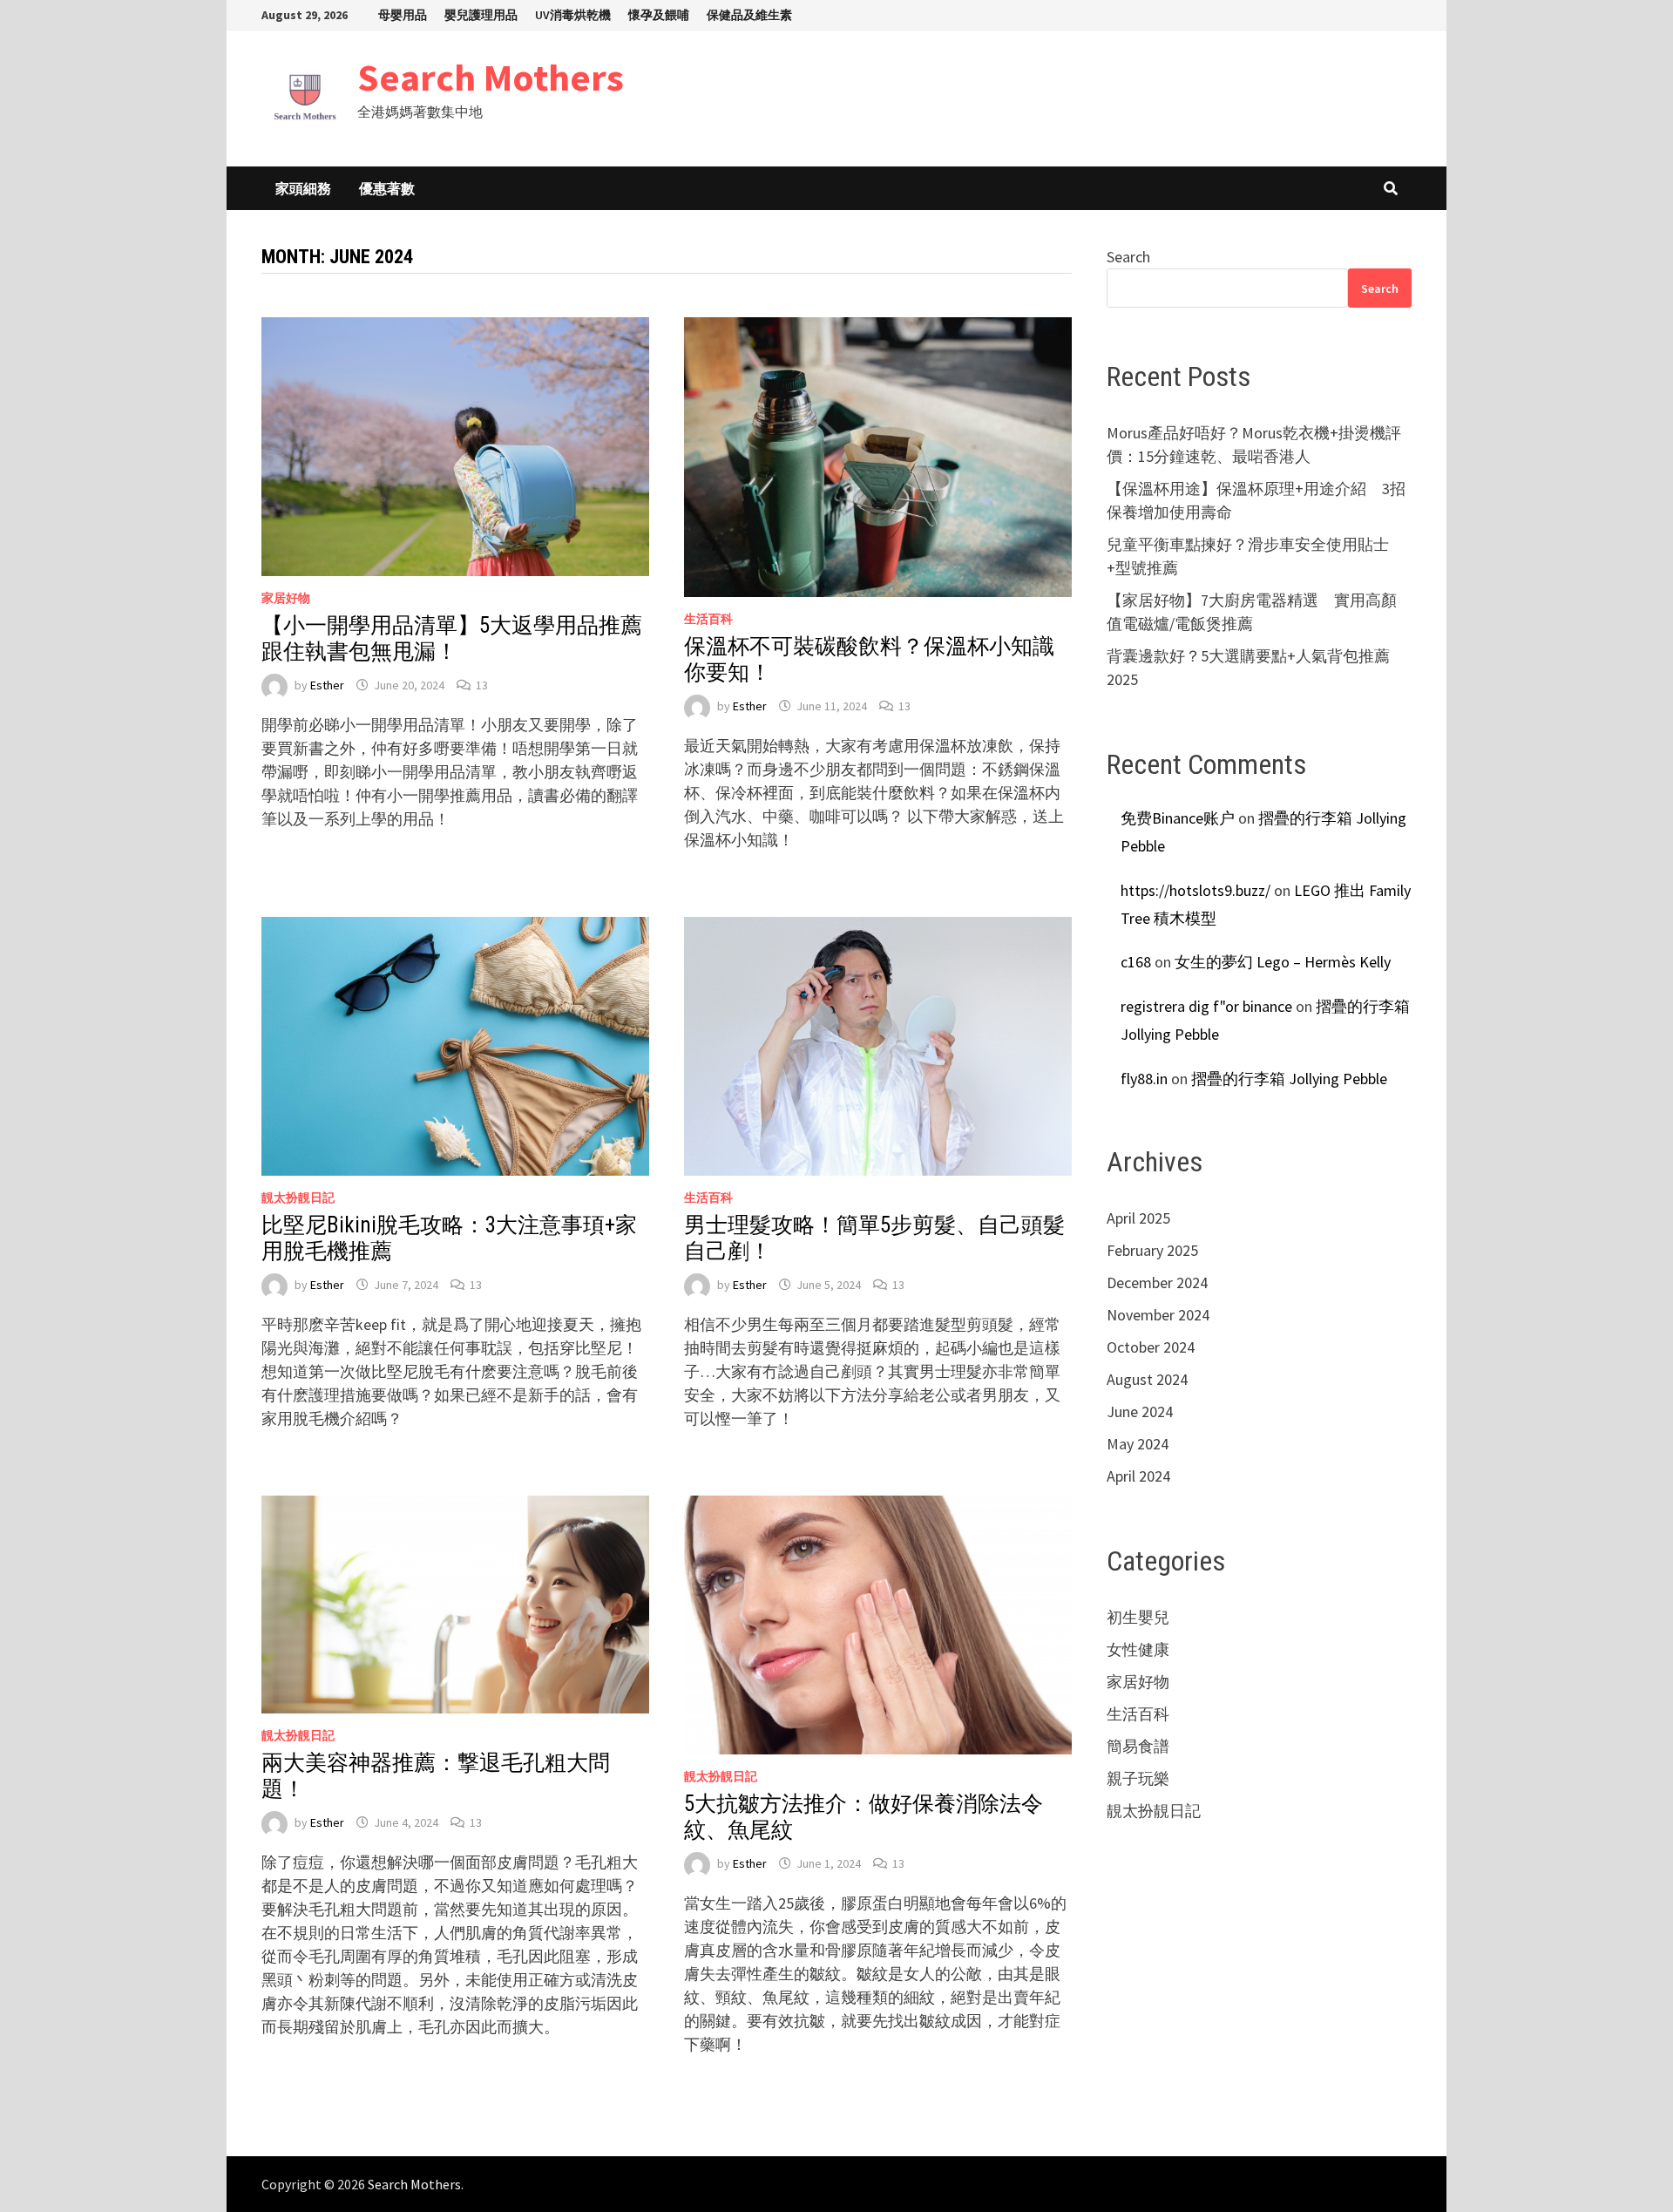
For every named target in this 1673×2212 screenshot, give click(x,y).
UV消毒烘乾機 (573, 15)
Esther (327, 685)
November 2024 (1158, 1315)
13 (482, 685)
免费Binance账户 (1178, 818)
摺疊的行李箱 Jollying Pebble (1289, 1079)
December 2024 (1157, 1282)
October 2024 (1151, 1347)
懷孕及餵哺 (659, 15)
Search (1128, 257)
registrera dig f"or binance (1206, 1006)
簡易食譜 (1138, 1746)
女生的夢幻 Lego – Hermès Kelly (1283, 962)
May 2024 (1138, 1444)
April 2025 (1138, 1218)
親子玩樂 (1138, 1778)
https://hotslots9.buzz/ (1195, 890)
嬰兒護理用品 (481, 15)
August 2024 (1147, 1379)
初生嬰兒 (1138, 1617)
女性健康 (1138, 1649)
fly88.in (1144, 1079)
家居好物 (286, 598)
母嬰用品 (403, 15)
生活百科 (708, 619)
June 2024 (1140, 1411)
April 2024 (1138, 1476)
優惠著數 (387, 188)
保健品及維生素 (749, 15)
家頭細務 (303, 188)
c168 (1136, 962)
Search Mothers (491, 77)
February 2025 (1152, 1250)
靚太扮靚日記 (298, 1198)
